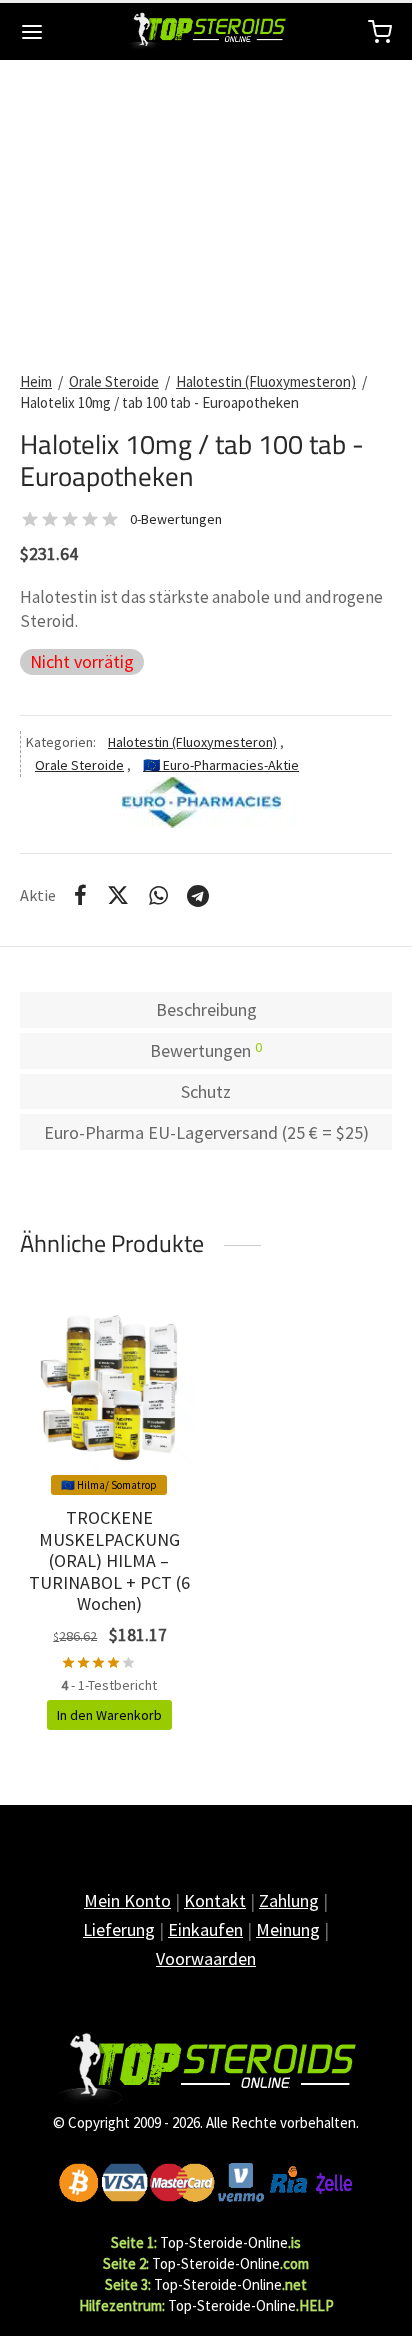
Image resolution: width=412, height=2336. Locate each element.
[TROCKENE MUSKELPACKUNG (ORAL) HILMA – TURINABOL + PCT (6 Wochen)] (109, 1390)
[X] (118, 895)
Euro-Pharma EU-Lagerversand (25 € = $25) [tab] (206, 1132)
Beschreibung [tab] (206, 1009)
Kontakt (215, 1900)
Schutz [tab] (206, 1091)
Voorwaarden (206, 1958)
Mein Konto (127, 1900)
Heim (36, 381)
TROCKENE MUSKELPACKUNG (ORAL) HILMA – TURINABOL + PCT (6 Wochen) (109, 1560)
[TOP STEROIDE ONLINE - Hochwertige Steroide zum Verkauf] (206, 2069)
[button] (109, 1715)
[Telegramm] (198, 895)
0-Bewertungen (176, 519)
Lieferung (119, 1929)
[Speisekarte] (32, 32)
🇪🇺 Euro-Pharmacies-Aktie (221, 765)
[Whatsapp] (158, 895)
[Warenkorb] (380, 32)
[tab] (206, 1051)
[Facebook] (80, 895)
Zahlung (289, 1900)
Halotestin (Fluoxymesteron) (266, 381)
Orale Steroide (114, 381)
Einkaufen (205, 1929)
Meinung (288, 1929)
